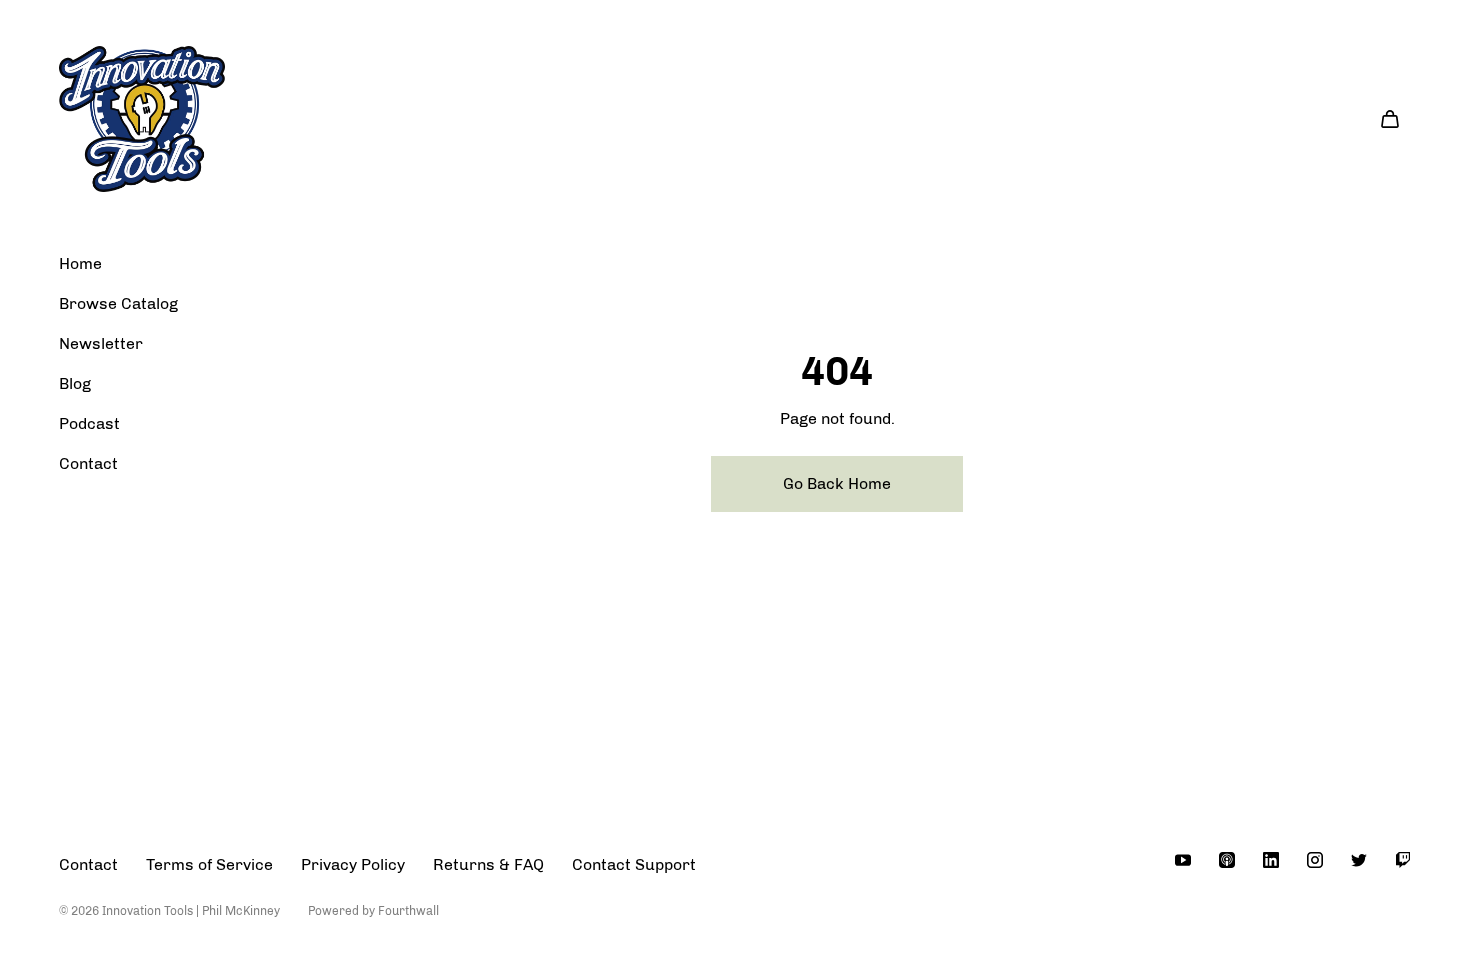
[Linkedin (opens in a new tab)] (1271, 860)
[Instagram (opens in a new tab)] (1315, 860)
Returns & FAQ (488, 864)
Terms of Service (209, 864)
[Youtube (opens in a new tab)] (1183, 860)
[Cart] (1390, 119)
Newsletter (101, 343)
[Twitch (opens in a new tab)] (1403, 860)
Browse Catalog (118, 303)
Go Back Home (837, 483)
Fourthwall (408, 911)
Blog (75, 383)
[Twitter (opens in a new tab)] (1359, 860)
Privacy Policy (353, 864)
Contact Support (634, 864)
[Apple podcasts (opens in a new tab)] (1227, 860)
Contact (88, 463)
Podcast (89, 423)
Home (80, 263)
